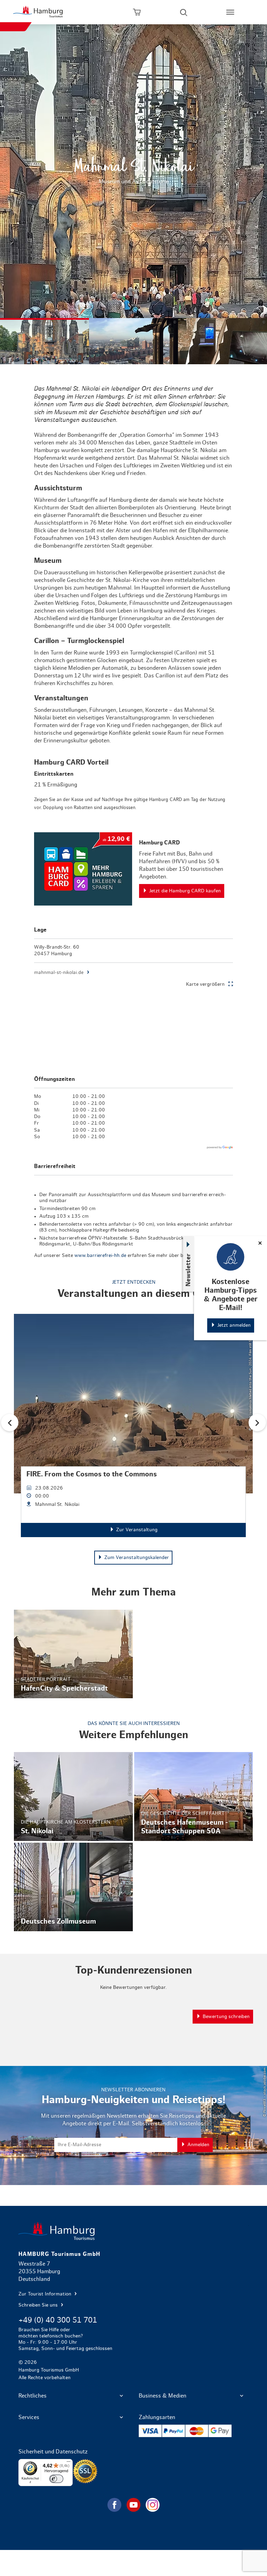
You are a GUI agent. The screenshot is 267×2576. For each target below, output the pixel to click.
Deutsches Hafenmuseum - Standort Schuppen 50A (194, 1796)
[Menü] (68, 2463)
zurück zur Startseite (133, 2231)
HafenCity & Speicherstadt (73, 1654)
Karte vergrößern (205, 984)
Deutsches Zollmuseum (73, 1887)
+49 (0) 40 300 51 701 (58, 2320)
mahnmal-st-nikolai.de (59, 973)
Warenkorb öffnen (137, 12)
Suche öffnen (184, 12)
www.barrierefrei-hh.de (100, 1256)
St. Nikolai (73, 1796)
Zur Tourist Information (46, 2294)
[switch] (56, 2479)
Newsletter (188, 1270)
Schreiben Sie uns (39, 2305)
